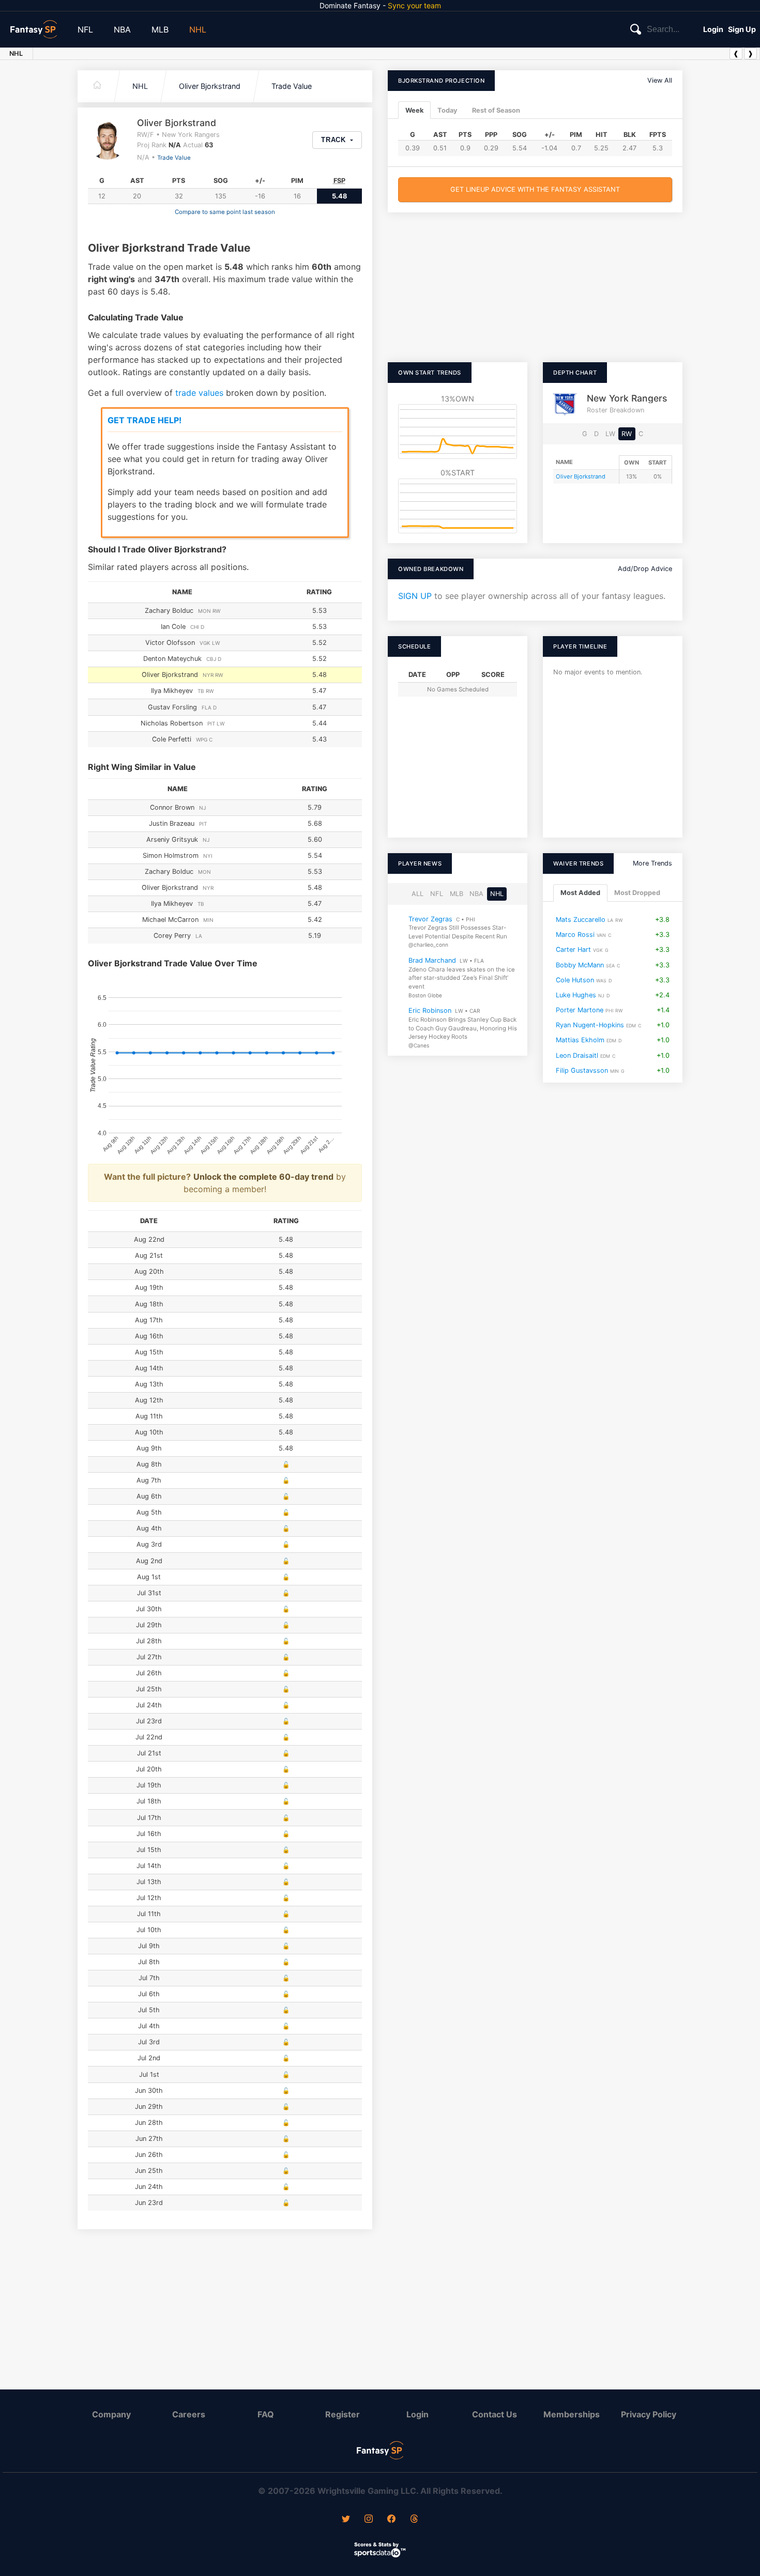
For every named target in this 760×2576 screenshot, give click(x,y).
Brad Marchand (432, 960)
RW (627, 434)
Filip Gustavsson (582, 1070)
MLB (160, 29)
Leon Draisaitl (577, 1055)
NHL (198, 29)
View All (660, 80)
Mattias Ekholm (580, 1040)
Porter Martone (580, 1010)
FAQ (266, 2414)
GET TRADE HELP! (145, 420)
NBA (122, 29)
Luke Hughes (576, 994)
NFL (85, 29)
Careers (189, 2414)
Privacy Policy (649, 2414)
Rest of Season (496, 110)
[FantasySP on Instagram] (369, 2520)
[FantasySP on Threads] (414, 2520)
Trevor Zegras (430, 919)
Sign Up (742, 29)
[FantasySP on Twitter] (346, 2520)
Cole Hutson (575, 980)
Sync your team (414, 5)
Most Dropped (637, 893)
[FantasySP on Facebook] (391, 2520)
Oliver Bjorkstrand (210, 86)
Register (343, 2414)
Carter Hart (573, 950)
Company (111, 2414)
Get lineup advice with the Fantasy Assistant (535, 189)
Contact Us (495, 2414)
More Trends (652, 863)
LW (610, 434)
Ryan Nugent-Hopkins (590, 1025)
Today (447, 110)
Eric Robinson (430, 1011)
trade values (199, 393)
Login (713, 29)
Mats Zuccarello (581, 919)
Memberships (572, 2414)
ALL (417, 894)
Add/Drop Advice (645, 569)
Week (414, 110)
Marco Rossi (575, 935)
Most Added (580, 893)
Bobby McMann (580, 965)
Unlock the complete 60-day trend (263, 1177)
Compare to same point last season (225, 212)
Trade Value (292, 86)
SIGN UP (415, 596)
